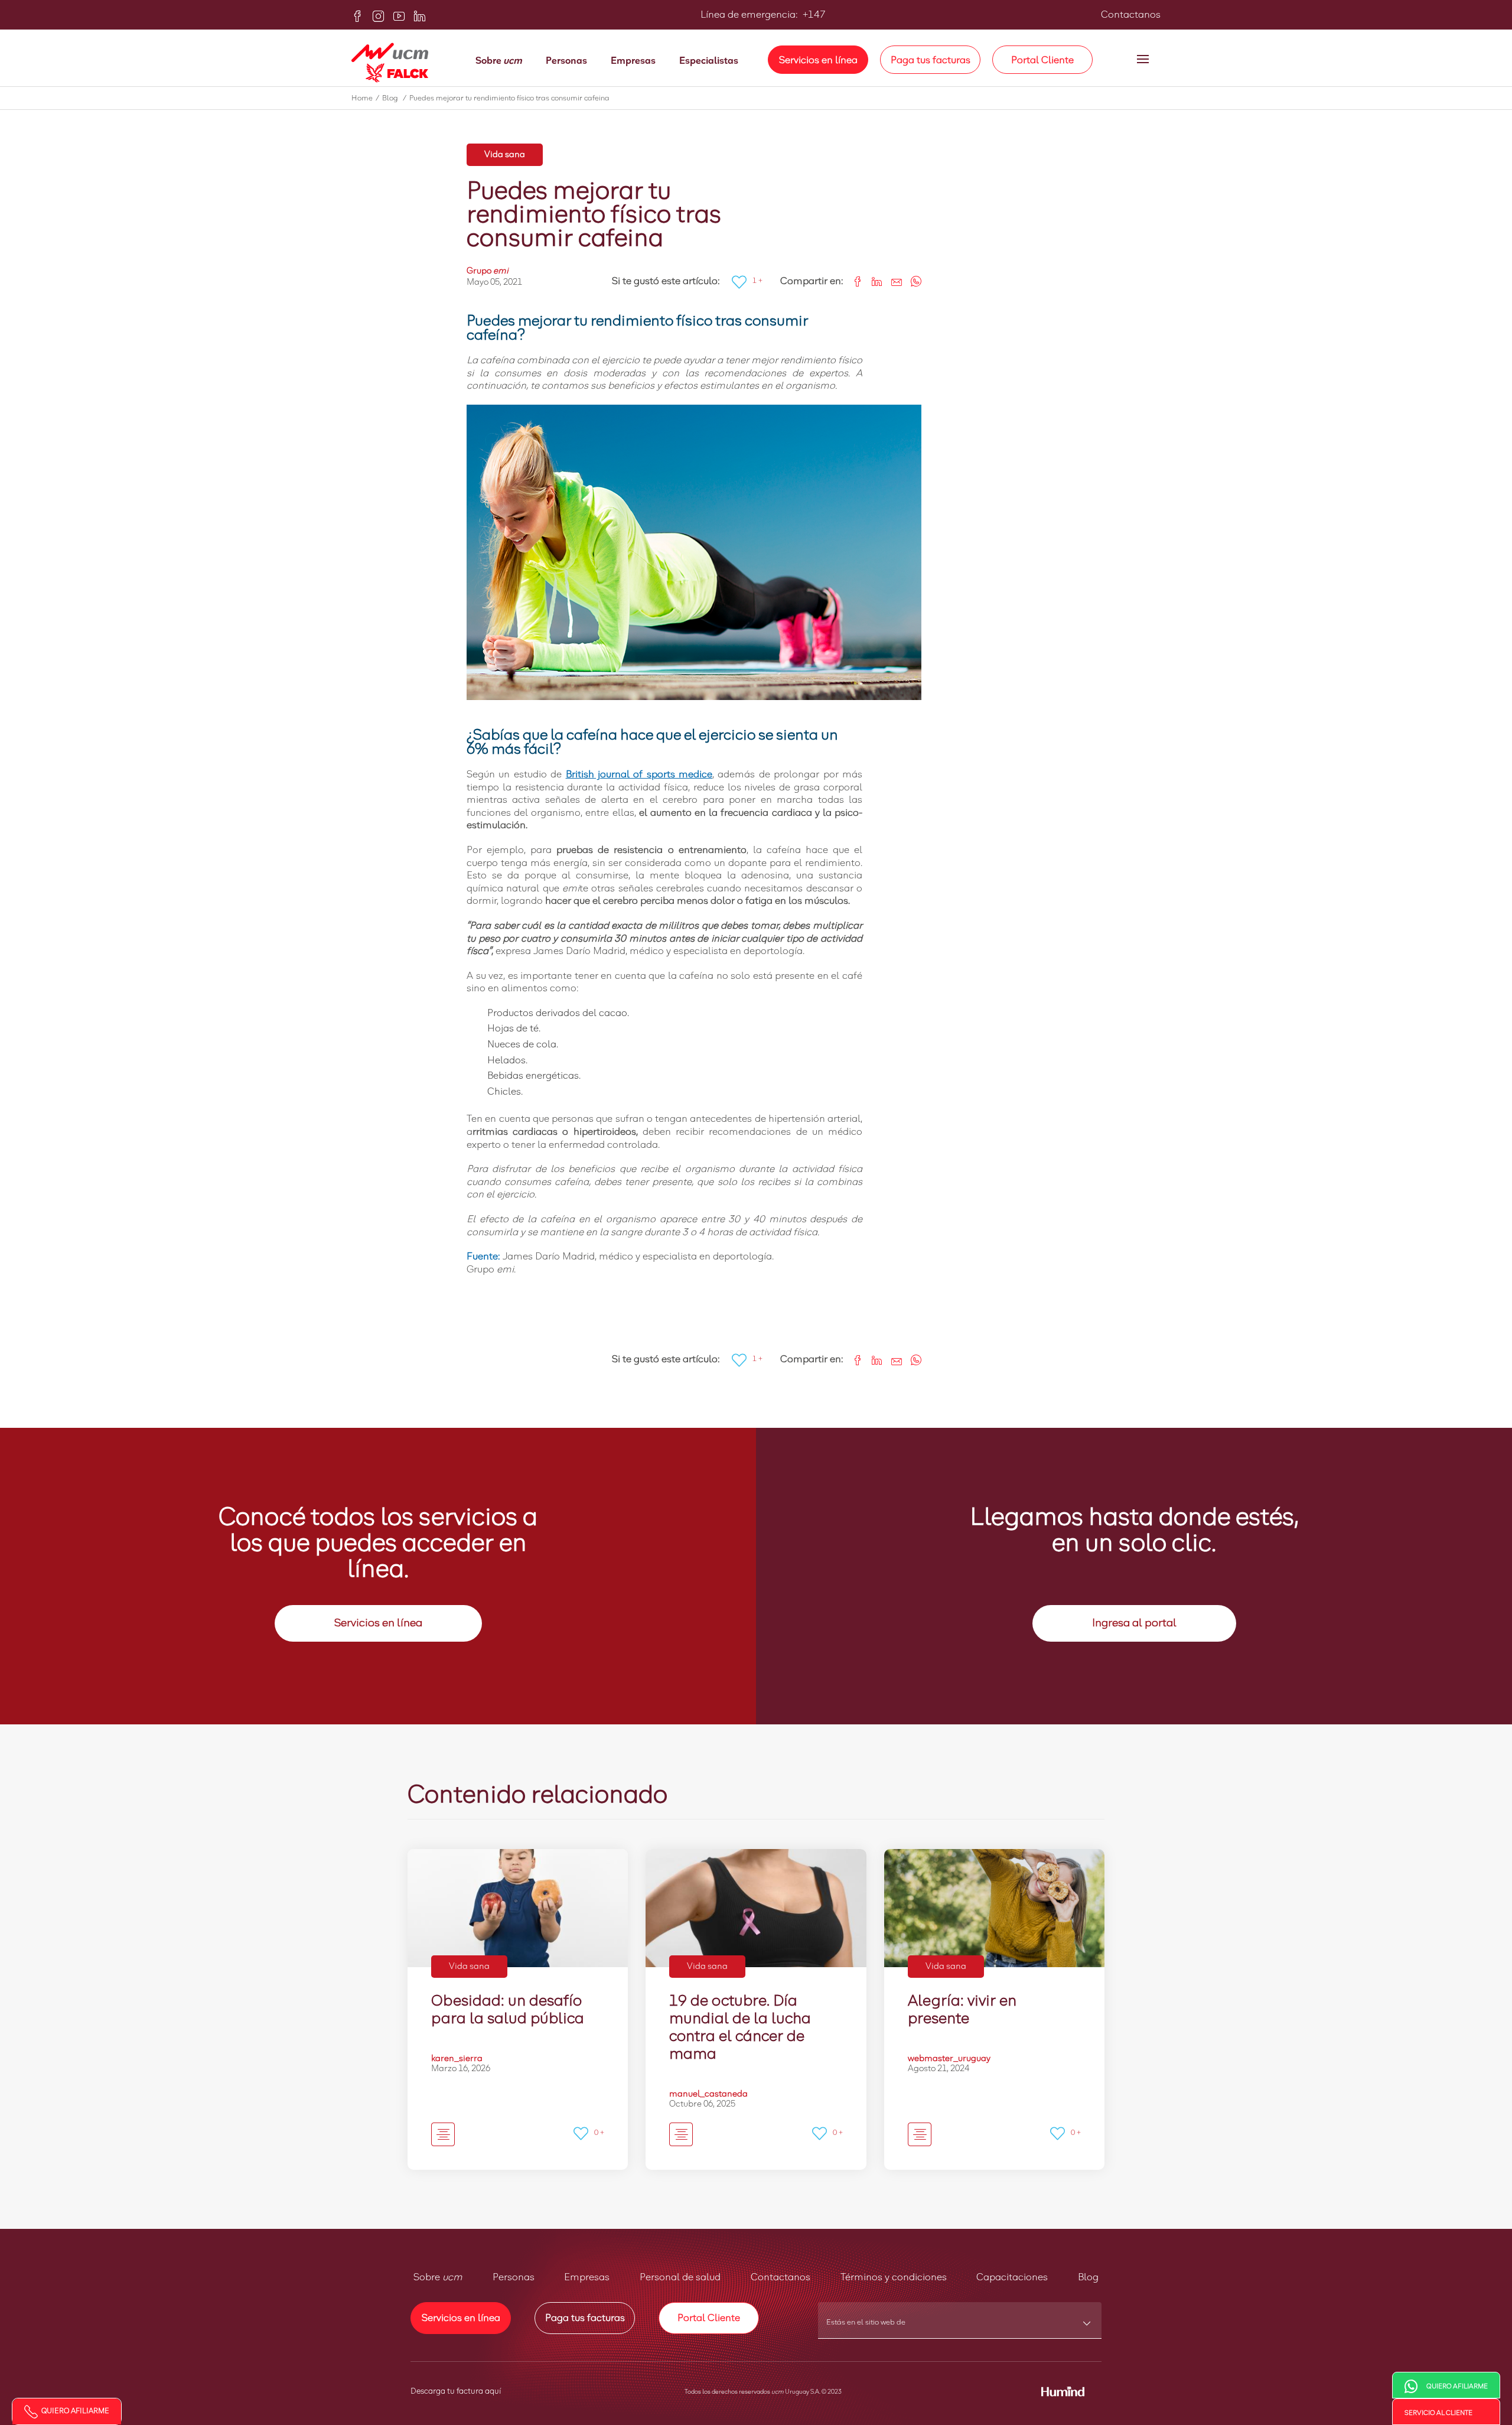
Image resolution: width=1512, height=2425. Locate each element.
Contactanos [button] (781, 2277)
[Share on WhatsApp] (912, 280)
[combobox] (960, 2326)
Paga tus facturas (931, 60)
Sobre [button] (438, 2277)
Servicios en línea (818, 60)
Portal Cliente (1042, 60)
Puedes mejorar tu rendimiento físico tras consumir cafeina (509, 99)
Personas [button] (514, 2277)
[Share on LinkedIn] (873, 280)
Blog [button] (1088, 2277)
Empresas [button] (587, 2277)
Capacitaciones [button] (1012, 2277)
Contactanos (1131, 15)
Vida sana (505, 155)
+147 (813, 15)
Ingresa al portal (1134, 1623)
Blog (394, 99)
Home (365, 99)
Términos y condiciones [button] (894, 2277)
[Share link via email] (892, 280)
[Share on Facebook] (853, 280)
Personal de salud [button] (680, 2277)
